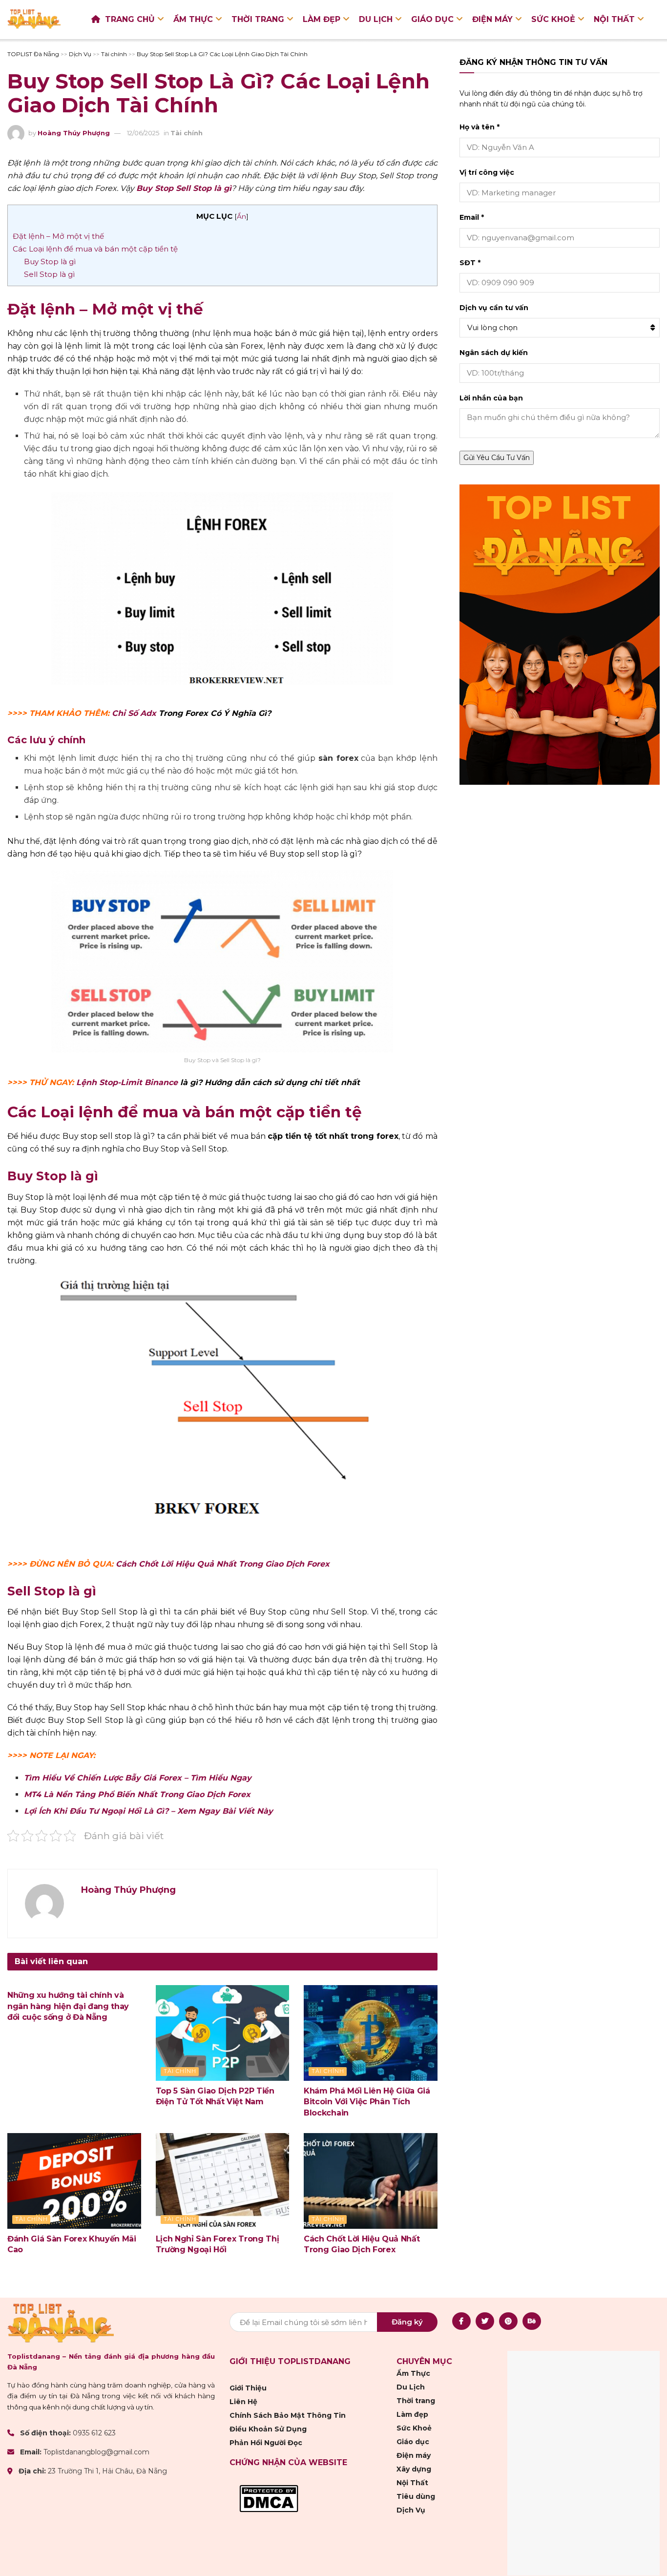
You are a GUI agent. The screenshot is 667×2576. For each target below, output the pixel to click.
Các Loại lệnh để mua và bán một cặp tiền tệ (95, 249)
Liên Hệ (243, 2402)
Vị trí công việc (487, 172)
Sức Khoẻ (553, 19)
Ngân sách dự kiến (494, 353)
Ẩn (241, 216)
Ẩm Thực (193, 19)
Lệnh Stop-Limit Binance (127, 1082)
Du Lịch (376, 19)
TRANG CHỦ (130, 19)
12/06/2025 (143, 133)
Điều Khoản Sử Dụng (268, 2429)
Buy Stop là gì (50, 262)
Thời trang (258, 19)
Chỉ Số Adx (134, 713)
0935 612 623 (94, 2433)
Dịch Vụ (411, 2510)
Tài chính (187, 133)
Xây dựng (414, 2469)
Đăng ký (407, 2321)
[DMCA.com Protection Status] (269, 2498)
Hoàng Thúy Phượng (74, 133)
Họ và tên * (479, 127)
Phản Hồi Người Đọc (266, 2443)
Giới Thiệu (248, 2388)
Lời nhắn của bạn (491, 398)
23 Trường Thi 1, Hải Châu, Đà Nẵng (107, 2471)
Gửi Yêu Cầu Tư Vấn (497, 458)
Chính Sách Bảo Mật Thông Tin (288, 2415)
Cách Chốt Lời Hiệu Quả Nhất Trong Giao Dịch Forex (223, 1564)
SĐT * (470, 263)
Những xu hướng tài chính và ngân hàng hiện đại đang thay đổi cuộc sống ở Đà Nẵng (68, 2006)
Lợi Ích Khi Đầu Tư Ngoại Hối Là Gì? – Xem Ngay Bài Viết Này (148, 1811)
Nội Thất (614, 19)
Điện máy (492, 19)
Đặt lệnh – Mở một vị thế (58, 236)
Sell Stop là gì (49, 274)
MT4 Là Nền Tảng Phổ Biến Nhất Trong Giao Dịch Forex (137, 1794)
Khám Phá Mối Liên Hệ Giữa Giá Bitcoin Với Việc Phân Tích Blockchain (367, 2102)
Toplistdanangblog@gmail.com (96, 2452)
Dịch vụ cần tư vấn (494, 308)
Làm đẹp (322, 19)
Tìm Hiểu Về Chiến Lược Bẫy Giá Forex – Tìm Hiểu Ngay (138, 1778)
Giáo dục (432, 19)
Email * (472, 217)
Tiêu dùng (416, 2496)
